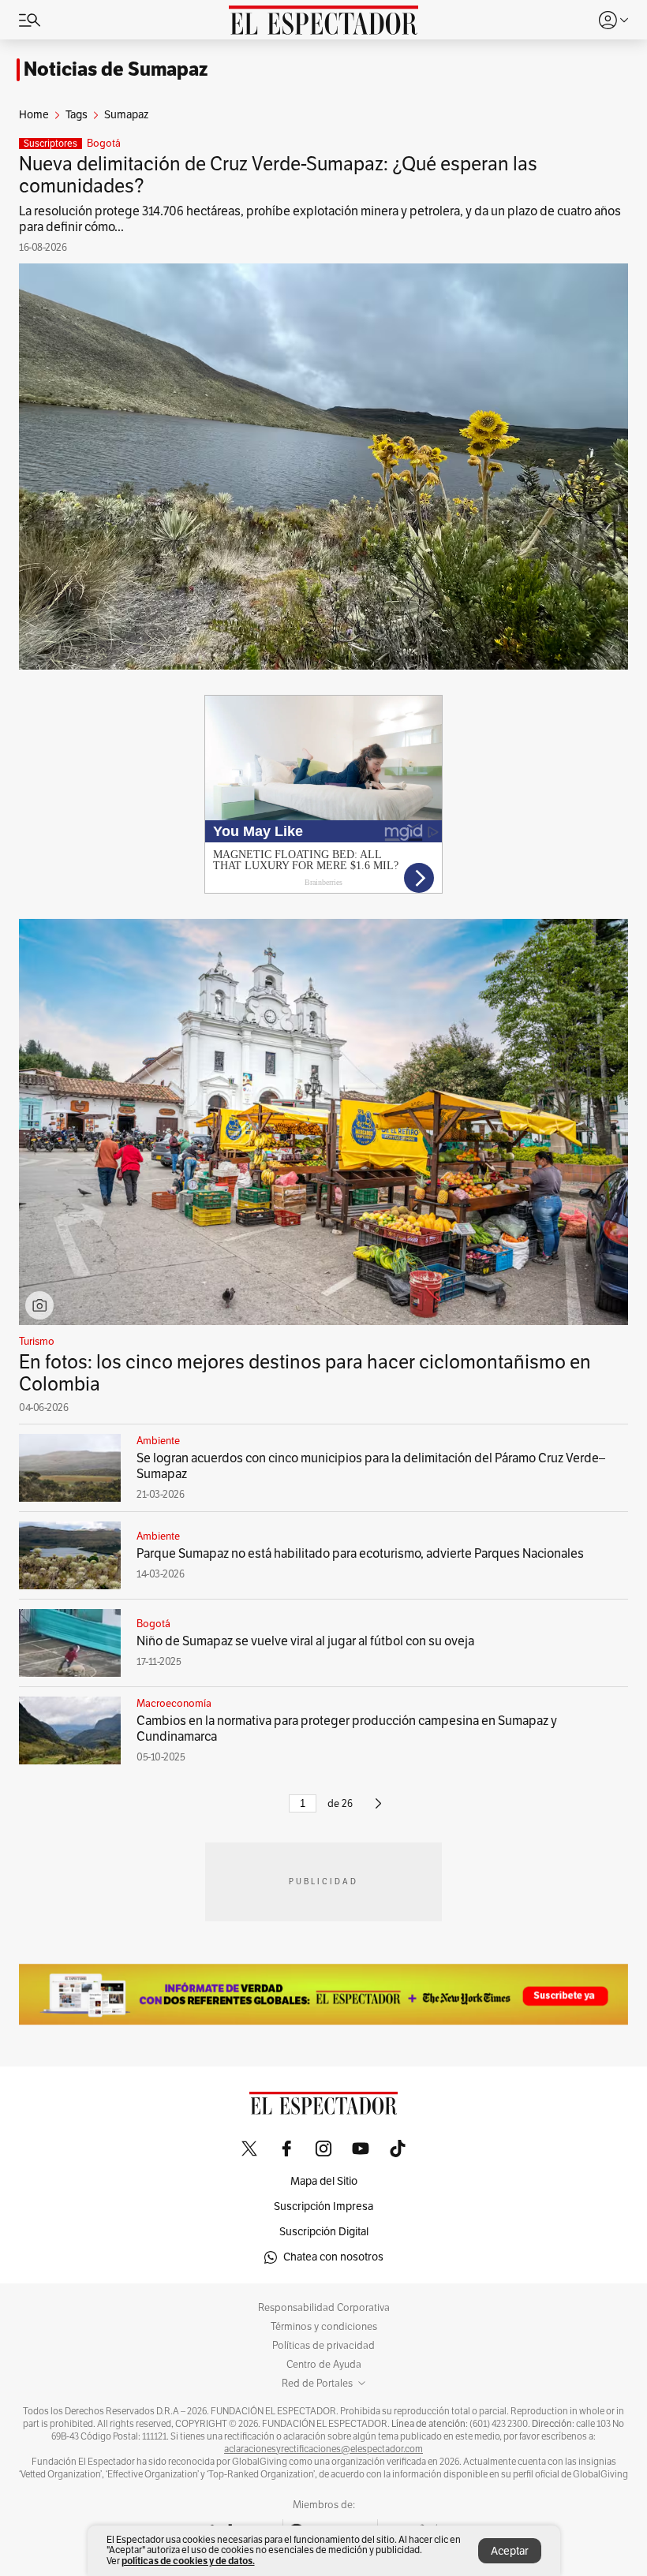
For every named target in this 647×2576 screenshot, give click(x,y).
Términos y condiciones (324, 2327)
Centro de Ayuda (324, 2365)
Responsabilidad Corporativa (324, 2308)
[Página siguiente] (378, 1810)
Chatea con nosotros (333, 2257)
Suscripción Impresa (323, 2206)
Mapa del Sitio (324, 2181)
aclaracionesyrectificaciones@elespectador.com (323, 2449)
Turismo (37, 1342)
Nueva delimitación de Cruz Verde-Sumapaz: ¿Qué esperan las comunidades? (278, 175)
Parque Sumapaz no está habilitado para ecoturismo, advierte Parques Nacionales (360, 1554)
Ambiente (158, 1441)
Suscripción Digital (324, 2232)
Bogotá (104, 144)
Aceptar (510, 2551)
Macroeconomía (174, 1704)
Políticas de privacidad (323, 2346)
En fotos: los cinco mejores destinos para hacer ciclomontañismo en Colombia (305, 1373)
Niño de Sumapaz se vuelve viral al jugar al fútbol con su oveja (305, 1641)
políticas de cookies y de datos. (188, 2561)
